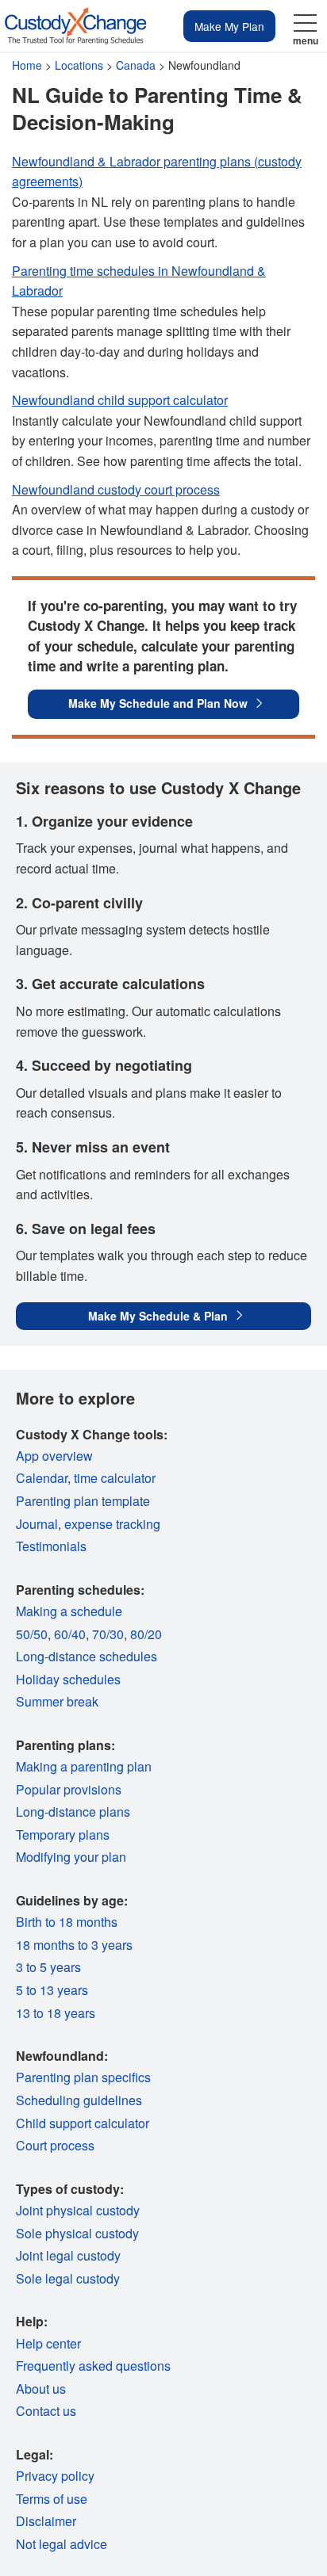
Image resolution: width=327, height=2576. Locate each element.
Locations (79, 65)
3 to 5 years (48, 1967)
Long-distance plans (73, 1812)
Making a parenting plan (84, 1766)
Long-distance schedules (87, 1656)
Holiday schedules (68, 1679)
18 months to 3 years (74, 1945)
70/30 (108, 1634)
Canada (136, 65)
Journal (37, 1524)
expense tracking (112, 1524)
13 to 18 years (56, 2013)
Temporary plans (63, 1835)
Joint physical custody (78, 2210)
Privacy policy (55, 2476)
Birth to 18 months (67, 1922)
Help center (48, 2343)
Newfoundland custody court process (116, 489)
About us (41, 2389)
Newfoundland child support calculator (120, 400)
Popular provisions (69, 1789)
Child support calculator (83, 2123)
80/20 (146, 1634)
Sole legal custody (68, 2278)
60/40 (70, 1634)
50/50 (32, 1634)
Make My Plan (229, 26)
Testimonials (51, 1546)
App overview (54, 1456)
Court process (55, 2145)
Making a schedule (69, 1611)
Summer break (57, 1701)
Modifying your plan (71, 1857)
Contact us (46, 2411)
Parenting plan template (83, 1501)
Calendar (42, 1478)
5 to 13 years (52, 1990)
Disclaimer (46, 2521)
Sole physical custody (77, 2233)
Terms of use (52, 2499)
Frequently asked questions (93, 2366)
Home (27, 65)
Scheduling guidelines (79, 2100)
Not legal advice (62, 2544)
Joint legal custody (68, 2255)
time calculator (115, 1478)
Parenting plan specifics (83, 2077)
